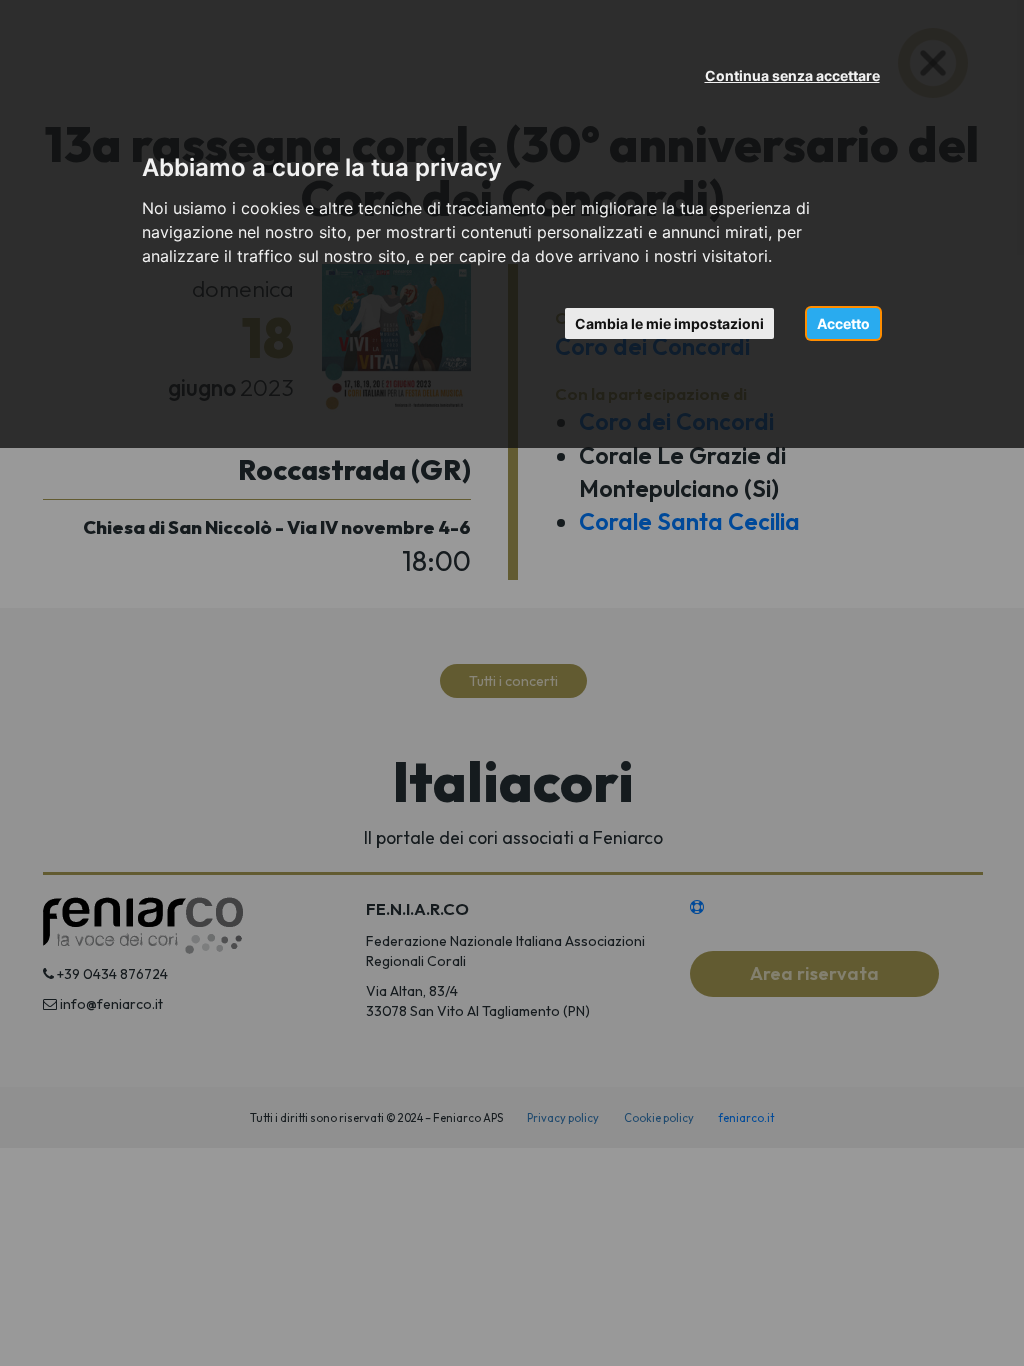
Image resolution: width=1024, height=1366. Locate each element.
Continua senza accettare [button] (792, 75)
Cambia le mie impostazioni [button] (669, 323)
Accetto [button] (843, 323)
